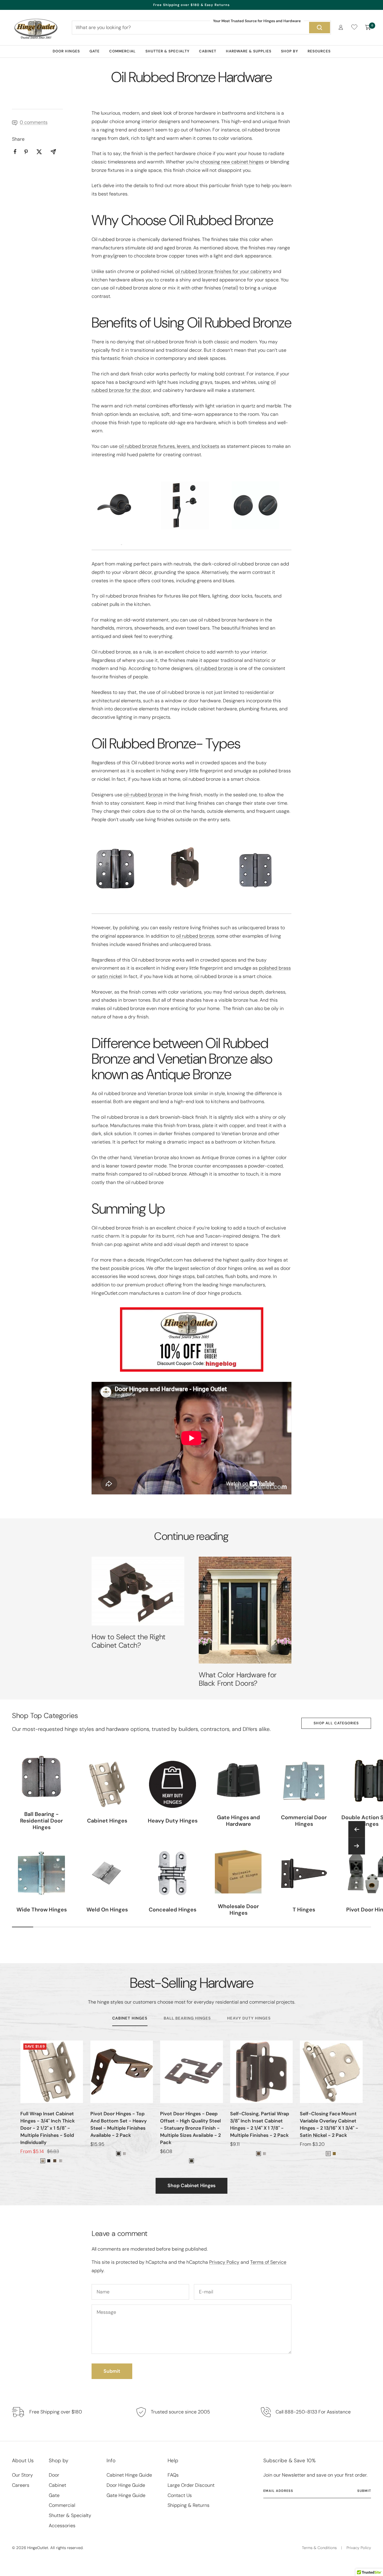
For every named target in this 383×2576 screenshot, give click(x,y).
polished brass (275, 968)
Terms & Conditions (319, 2548)
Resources (319, 51)
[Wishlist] (354, 28)
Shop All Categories (336, 1723)
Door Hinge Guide (126, 2485)
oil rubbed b (188, 271)
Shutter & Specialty (167, 51)
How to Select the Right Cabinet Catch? (129, 1641)
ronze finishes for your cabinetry (237, 271)
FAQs (173, 2475)
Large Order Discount (191, 2485)
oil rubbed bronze (214, 668)
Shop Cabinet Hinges (191, 2185)
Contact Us (180, 2495)
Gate (95, 51)
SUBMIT (364, 2491)
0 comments (34, 122)
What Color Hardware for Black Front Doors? (238, 1679)
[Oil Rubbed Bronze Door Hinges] (121, 869)
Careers (21, 2485)
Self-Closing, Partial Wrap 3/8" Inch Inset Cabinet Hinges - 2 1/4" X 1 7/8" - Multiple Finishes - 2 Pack (260, 2124)
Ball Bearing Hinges (187, 2018)
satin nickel (109, 976)
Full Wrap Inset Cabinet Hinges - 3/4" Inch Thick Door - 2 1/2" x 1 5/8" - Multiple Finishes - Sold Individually (48, 2128)
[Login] (341, 27)
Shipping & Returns (189, 2505)
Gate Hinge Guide (126, 2495)
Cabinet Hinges (130, 2018)
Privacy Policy (224, 2262)
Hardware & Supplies (249, 51)
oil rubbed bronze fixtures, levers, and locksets (169, 446)
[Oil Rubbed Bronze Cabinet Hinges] (191, 867)
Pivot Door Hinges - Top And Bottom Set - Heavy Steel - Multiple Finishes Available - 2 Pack (118, 2124)
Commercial (123, 51)
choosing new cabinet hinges (232, 162)
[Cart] (368, 28)
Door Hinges (66, 51)
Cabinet (208, 51)
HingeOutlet (38, 2548)
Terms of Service (268, 2262)
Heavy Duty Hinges (249, 2018)
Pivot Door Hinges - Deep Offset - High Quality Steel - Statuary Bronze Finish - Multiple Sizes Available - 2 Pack (190, 2128)
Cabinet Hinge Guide (129, 2475)
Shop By (289, 51)
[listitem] (15, 152)
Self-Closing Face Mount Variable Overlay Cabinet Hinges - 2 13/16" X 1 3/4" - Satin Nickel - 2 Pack (329, 2124)
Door (54, 2475)
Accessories (62, 2526)
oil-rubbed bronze (143, 795)
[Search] (320, 28)
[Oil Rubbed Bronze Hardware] (121, 513)
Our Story (22, 2475)
